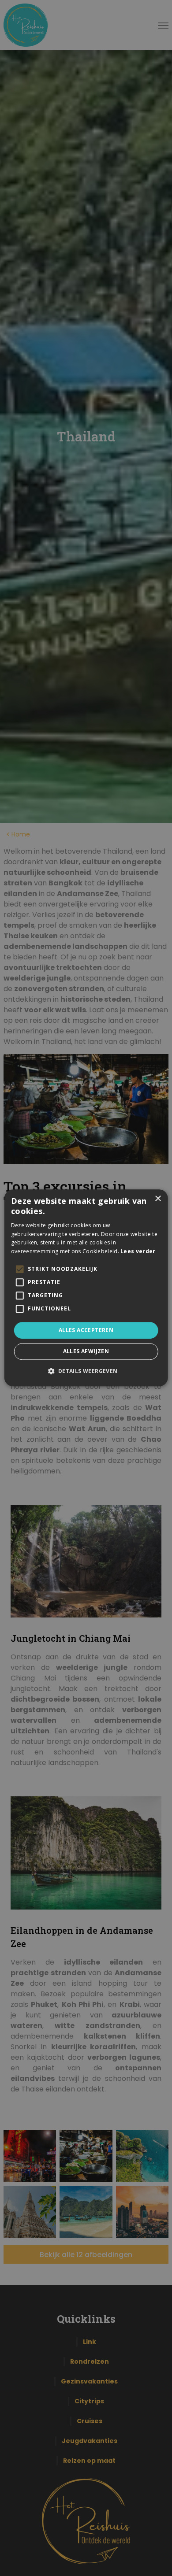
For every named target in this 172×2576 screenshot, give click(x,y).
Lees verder (138, 1251)
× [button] (158, 1199)
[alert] (86, 1288)
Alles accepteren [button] (86, 1330)
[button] (86, 1371)
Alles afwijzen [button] (86, 1352)
